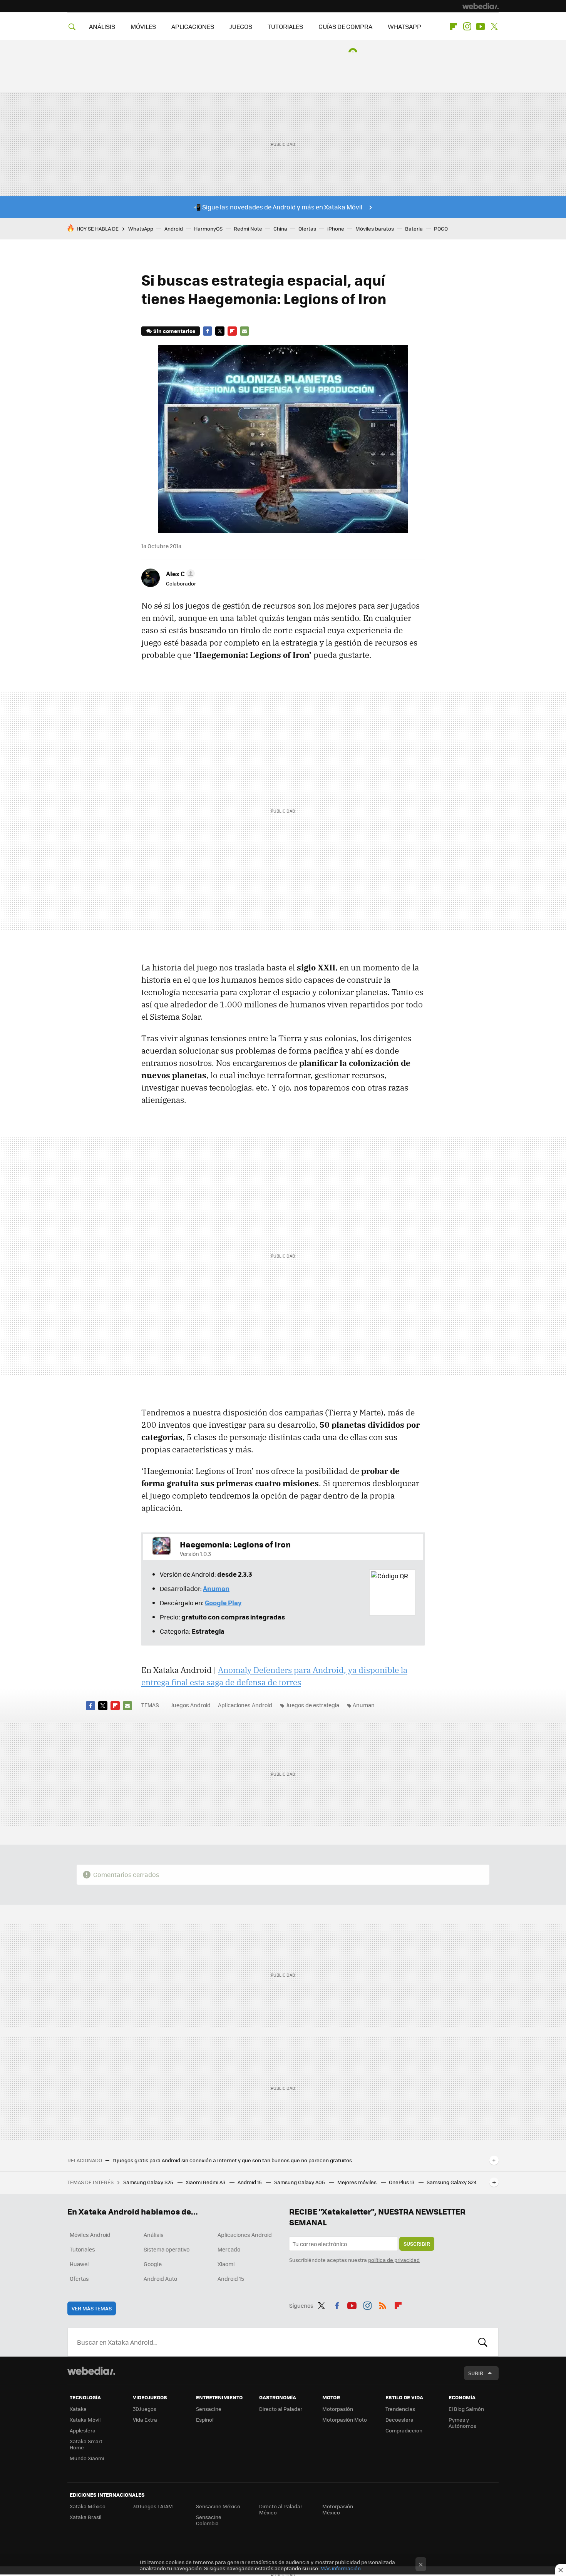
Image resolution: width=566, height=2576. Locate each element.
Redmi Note (248, 228)
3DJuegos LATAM (153, 2506)
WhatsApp (141, 228)
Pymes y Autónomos (462, 2423)
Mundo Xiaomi (87, 2458)
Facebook (208, 331)
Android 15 (250, 2182)
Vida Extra (145, 2420)
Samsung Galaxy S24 (452, 2182)
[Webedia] (481, 6)
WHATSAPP (404, 26)
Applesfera (83, 2430)
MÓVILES (143, 26)
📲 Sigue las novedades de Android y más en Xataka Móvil (278, 207)
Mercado (229, 2249)
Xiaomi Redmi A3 (206, 2182)
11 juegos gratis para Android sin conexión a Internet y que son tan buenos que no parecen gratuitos (232, 2160)
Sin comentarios (174, 331)
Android (174, 228)
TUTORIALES (285, 26)
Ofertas (307, 228)
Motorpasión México (338, 2509)
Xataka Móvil (85, 2420)
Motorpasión (338, 2409)
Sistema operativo (167, 2249)
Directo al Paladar (281, 2409)
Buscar (483, 2342)
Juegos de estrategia (312, 1705)
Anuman (364, 1705)
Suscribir (417, 2244)
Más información (341, 2568)
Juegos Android (191, 1705)
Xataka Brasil (85, 2517)
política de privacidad (394, 2260)
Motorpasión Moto (345, 2420)
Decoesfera (399, 2420)
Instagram (467, 27)
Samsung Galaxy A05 (300, 2182)
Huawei (79, 2264)
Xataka (78, 2409)
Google (153, 2264)
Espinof (205, 2420)
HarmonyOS (208, 228)
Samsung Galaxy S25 (149, 2182)
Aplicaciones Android (245, 1705)
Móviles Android (90, 2235)
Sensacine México (218, 2506)
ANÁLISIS (102, 26)
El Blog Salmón (466, 2409)
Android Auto (160, 2278)
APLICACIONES (193, 26)
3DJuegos (145, 2409)
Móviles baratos (375, 228)
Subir (476, 2373)
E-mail (244, 331)
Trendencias (400, 2409)
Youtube (481, 27)
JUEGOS (241, 26)
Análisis (154, 2235)
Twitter (494, 27)
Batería (414, 228)
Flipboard (454, 27)
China (280, 228)
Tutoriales (82, 2249)
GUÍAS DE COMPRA (345, 26)
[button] (179, 574)
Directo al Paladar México (281, 2509)
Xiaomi (226, 2264)
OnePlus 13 (402, 2182)
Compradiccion (404, 2430)
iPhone (336, 228)
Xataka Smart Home (86, 2444)
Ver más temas (92, 2308)
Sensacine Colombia (209, 2520)
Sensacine (209, 2409)
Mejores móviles (358, 2182)
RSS (383, 2304)
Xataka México (88, 2506)
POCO (441, 228)
